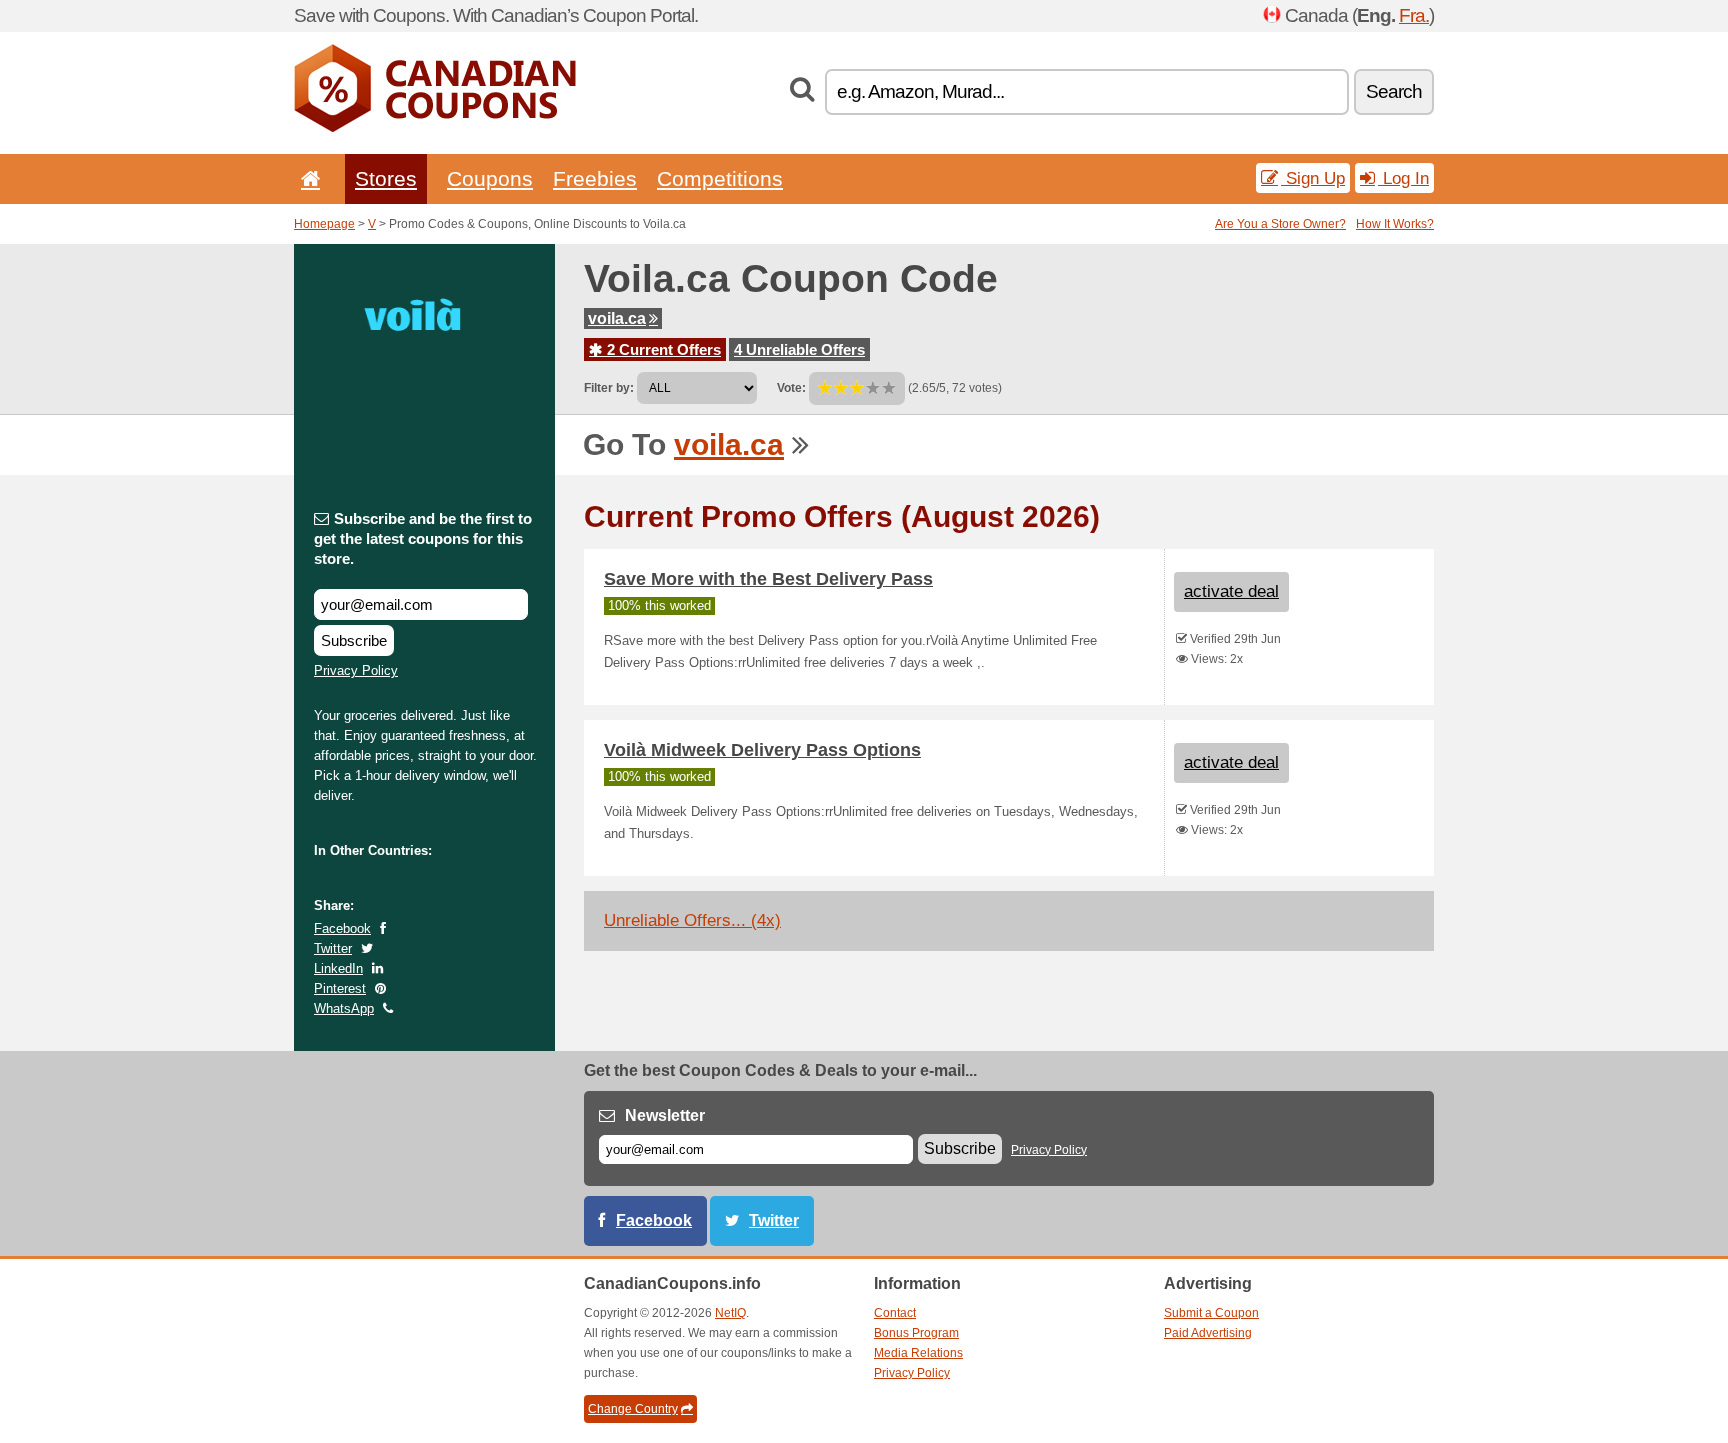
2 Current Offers (662, 349)
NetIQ (730, 1313)
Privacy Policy (356, 670)
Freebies (595, 178)
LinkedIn (338, 968)
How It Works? (1395, 224)
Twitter (333, 948)
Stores (386, 178)
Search (1394, 91)
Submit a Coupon (1211, 1313)
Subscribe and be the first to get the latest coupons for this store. (423, 538)
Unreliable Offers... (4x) (692, 920)
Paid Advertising (1208, 1333)
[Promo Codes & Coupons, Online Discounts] (435, 128)
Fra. (1414, 15)
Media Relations (918, 1353)
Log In (1403, 178)
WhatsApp (344, 1008)
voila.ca (617, 318)
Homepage (324, 224)
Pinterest (340, 988)
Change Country (633, 1409)
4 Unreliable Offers (799, 349)
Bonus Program (916, 1333)
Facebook (342, 928)
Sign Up (1313, 178)
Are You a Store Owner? (1280, 224)
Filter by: (609, 388)
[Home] (307, 178)
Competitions (720, 178)
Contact (895, 1313)
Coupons (490, 178)
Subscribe (354, 640)
